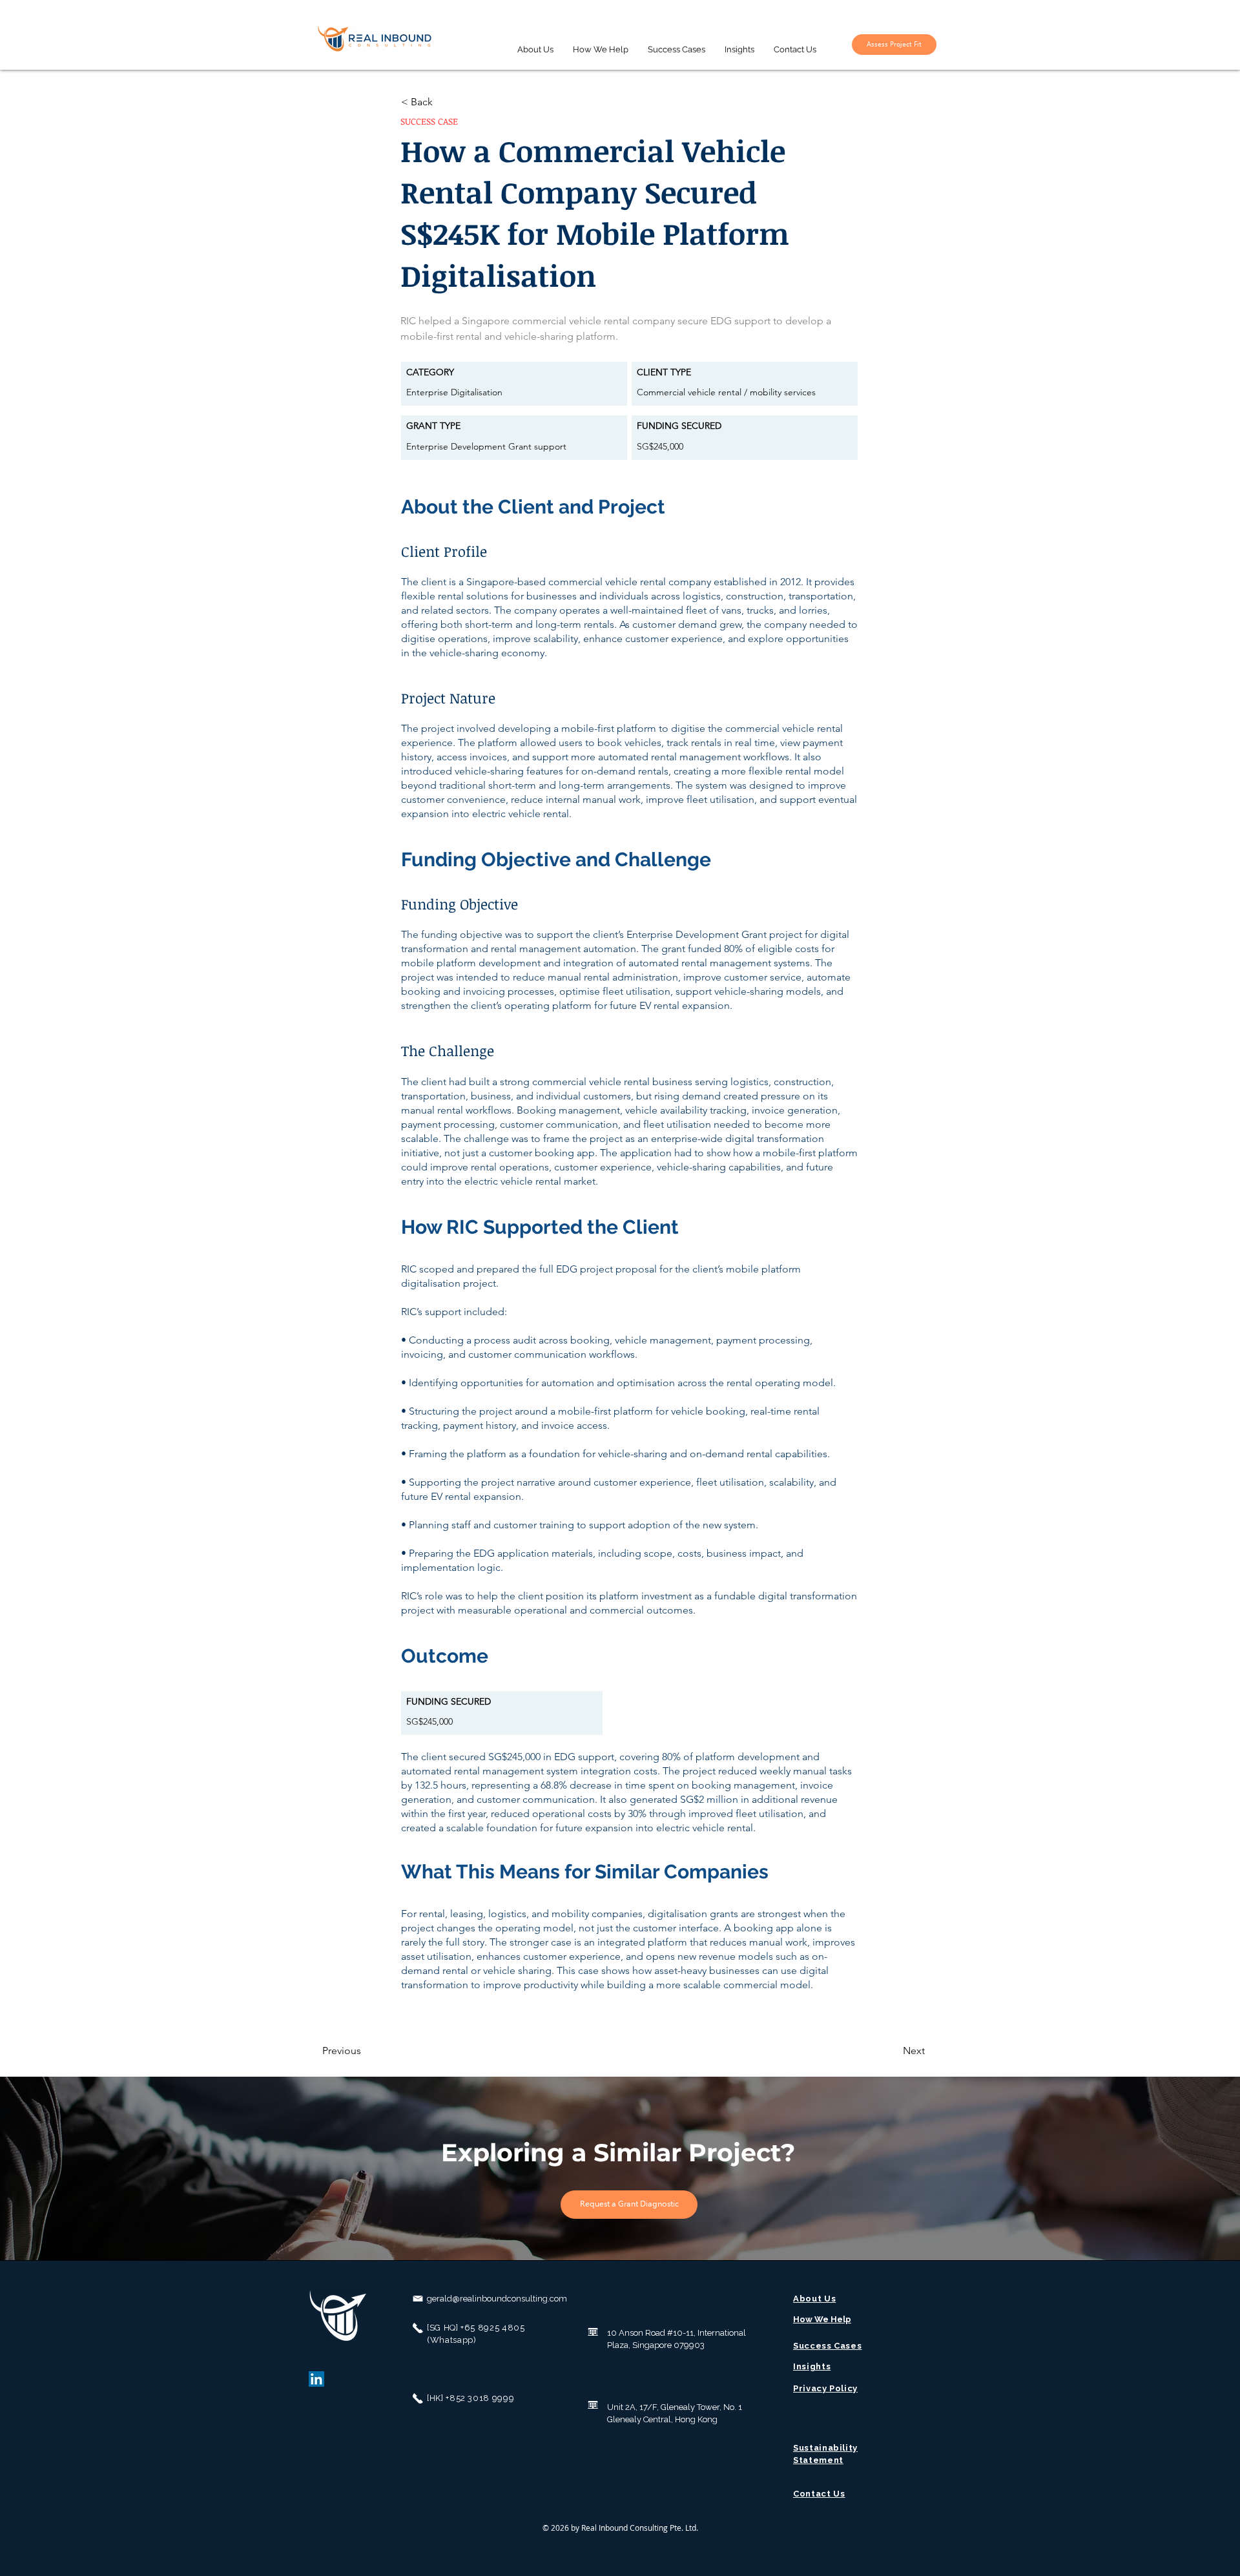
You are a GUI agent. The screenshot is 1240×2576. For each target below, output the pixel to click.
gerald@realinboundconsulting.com (497, 2299)
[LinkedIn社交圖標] (316, 2379)
